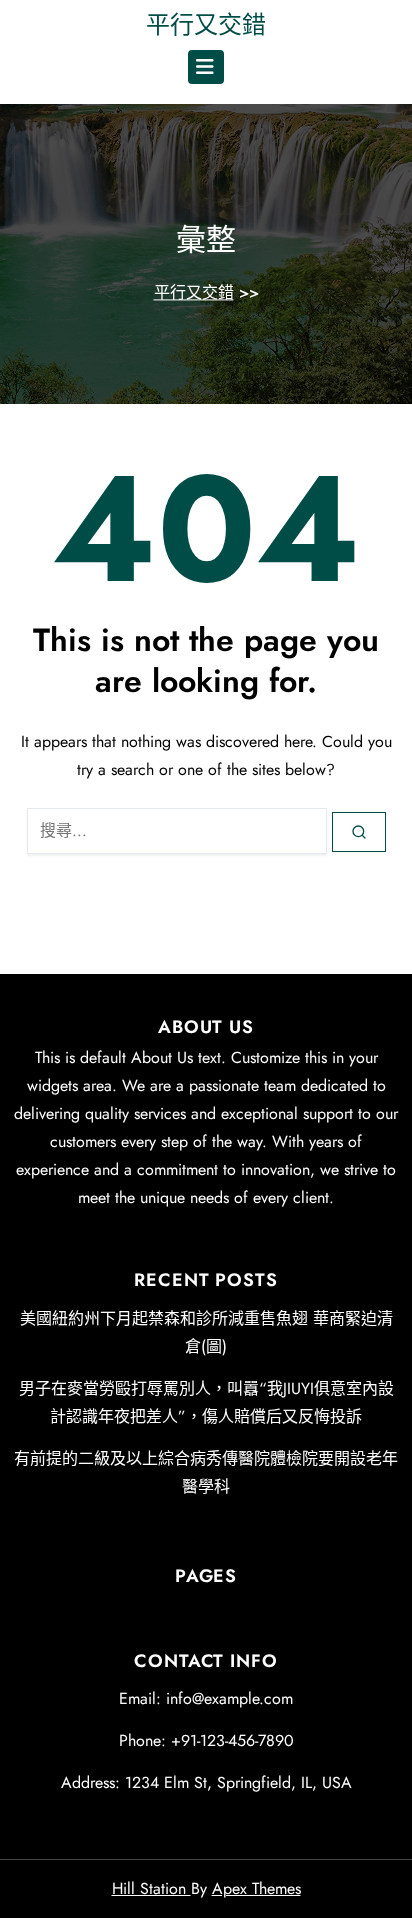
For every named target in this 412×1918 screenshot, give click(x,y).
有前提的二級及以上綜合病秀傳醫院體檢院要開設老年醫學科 (206, 1472)
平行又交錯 (206, 24)
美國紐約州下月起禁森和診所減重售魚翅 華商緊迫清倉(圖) (206, 1332)
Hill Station (151, 1888)
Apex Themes (256, 1888)
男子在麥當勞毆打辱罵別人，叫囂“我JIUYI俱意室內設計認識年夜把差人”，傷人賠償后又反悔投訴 (206, 1402)
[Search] (359, 832)
